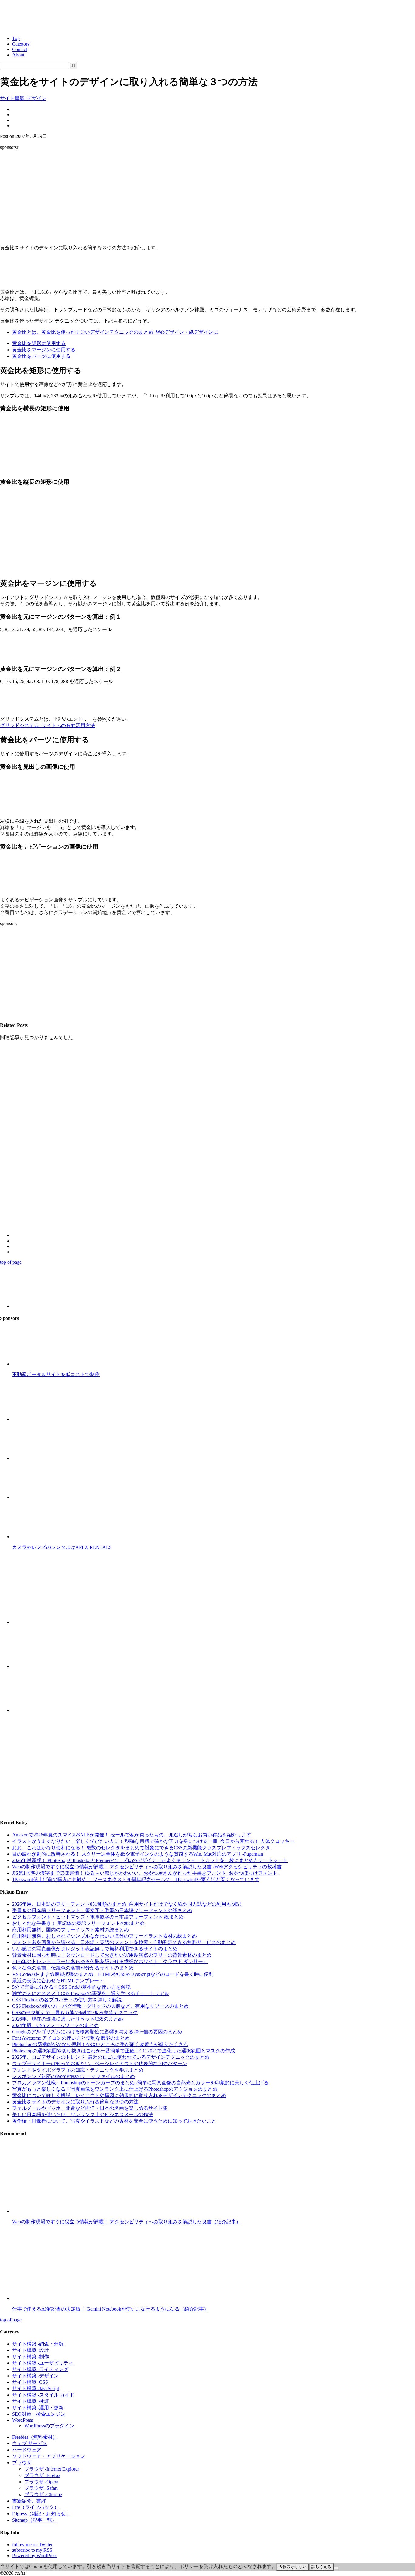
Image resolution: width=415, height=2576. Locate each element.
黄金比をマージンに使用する (44, 350)
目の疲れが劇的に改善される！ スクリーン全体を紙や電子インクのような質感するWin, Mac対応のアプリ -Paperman (138, 1854)
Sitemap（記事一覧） (34, 2520)
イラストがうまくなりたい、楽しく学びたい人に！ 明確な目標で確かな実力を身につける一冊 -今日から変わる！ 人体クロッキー (153, 1841)
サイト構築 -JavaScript (36, 2388)
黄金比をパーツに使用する (41, 356)
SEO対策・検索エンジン (39, 2414)
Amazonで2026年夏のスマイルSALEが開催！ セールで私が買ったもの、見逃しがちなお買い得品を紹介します (132, 1835)
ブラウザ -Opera (41, 2482)
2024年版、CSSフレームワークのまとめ (55, 2025)
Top (16, 38)
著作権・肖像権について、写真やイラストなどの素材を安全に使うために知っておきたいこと (114, 2121)
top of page (11, 1262)
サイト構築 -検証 (31, 2401)
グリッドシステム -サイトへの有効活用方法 (48, 725)
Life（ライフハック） (36, 2507)
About (18, 55)
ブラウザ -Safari (41, 2488)
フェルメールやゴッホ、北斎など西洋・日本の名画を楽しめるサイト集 (90, 2108)
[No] (336, 2568)
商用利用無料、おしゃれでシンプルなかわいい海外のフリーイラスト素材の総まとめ (105, 1936)
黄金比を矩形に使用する (39, 343)
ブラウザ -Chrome (43, 2494)
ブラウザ (22, 2463)
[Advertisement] (207, 197)
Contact (20, 49)
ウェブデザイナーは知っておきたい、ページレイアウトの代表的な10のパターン (100, 2064)
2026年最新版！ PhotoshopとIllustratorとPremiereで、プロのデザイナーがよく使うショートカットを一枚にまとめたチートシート (150, 1860)
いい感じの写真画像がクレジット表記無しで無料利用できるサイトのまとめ (95, 1949)
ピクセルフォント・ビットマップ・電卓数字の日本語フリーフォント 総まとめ (98, 1917)
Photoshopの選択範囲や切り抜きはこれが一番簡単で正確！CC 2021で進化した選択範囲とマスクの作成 (123, 2051)
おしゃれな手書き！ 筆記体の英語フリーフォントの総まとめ (78, 1923)
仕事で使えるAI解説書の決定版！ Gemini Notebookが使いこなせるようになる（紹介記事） (110, 2309)
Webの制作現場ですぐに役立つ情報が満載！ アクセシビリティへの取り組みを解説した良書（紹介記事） (127, 2222)
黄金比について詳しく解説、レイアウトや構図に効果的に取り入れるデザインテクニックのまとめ (119, 2095)
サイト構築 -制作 (31, 2357)
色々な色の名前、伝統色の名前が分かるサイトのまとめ (73, 1968)
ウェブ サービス (30, 2443)
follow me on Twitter (32, 2545)
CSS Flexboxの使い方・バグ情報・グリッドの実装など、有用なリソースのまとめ (100, 2006)
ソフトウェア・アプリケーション (49, 2456)
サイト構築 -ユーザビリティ (43, 2363)
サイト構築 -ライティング (40, 2369)
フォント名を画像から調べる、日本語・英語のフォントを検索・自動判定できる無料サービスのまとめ (124, 1942)
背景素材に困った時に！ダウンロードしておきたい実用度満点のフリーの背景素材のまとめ (112, 1955)
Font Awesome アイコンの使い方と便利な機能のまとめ (71, 2038)
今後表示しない (293, 2567)
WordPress (22, 2420)
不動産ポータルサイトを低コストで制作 (56, 1374)
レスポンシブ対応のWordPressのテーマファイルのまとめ (74, 2076)
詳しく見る (321, 2567)
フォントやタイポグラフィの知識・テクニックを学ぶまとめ (78, 2070)
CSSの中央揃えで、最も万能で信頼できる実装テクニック (75, 2012)
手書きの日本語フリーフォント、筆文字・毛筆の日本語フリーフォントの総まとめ (102, 1910)
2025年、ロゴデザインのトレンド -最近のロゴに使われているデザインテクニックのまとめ (111, 2057)
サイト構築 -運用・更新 (38, 2408)
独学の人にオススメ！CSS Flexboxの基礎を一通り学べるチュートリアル (91, 1993)
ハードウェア (27, 2450)
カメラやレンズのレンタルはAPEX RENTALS (62, 1547)
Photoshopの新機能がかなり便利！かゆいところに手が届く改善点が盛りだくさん (100, 2044)
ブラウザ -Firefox (42, 2475)
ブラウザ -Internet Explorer (52, 2469)
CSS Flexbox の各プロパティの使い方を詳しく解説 (67, 2000)
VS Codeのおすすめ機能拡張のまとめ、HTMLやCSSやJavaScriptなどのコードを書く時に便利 (113, 1974)
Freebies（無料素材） (35, 2437)
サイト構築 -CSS (30, 2382)
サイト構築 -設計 (31, 2350)
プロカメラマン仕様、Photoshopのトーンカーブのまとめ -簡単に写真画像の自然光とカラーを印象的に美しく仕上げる (140, 2083)
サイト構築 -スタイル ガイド (43, 2395)
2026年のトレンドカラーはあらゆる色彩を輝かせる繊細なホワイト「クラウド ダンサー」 (110, 1961)
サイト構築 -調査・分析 (38, 2344)
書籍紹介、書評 (29, 2501)
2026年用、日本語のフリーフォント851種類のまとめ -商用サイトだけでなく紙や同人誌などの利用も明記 (127, 1904)
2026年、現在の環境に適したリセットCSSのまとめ (68, 2019)
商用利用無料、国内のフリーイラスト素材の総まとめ (70, 1930)
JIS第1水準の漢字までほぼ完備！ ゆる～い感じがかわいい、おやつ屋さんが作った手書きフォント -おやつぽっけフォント (145, 1873)
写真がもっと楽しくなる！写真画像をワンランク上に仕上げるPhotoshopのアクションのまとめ (115, 2089)
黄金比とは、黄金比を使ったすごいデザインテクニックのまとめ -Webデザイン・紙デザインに (115, 332)
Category (21, 44)
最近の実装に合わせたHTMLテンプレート (58, 1981)
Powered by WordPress (35, 2556)
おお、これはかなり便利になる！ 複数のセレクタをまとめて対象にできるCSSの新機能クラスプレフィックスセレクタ (141, 1848)
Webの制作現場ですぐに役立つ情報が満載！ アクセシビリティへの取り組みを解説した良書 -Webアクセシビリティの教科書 (147, 1867)
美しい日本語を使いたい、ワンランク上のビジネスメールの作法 (83, 2115)
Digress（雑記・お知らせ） (41, 2514)
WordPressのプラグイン (49, 2426)
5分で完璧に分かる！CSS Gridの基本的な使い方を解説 (71, 1987)
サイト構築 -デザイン (23, 98)
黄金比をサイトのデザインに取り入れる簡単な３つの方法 (75, 2102)
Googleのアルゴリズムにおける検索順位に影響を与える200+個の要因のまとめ (97, 2032)
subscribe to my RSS (32, 2550)
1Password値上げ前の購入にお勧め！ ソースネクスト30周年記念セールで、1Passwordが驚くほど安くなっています (136, 1879)
